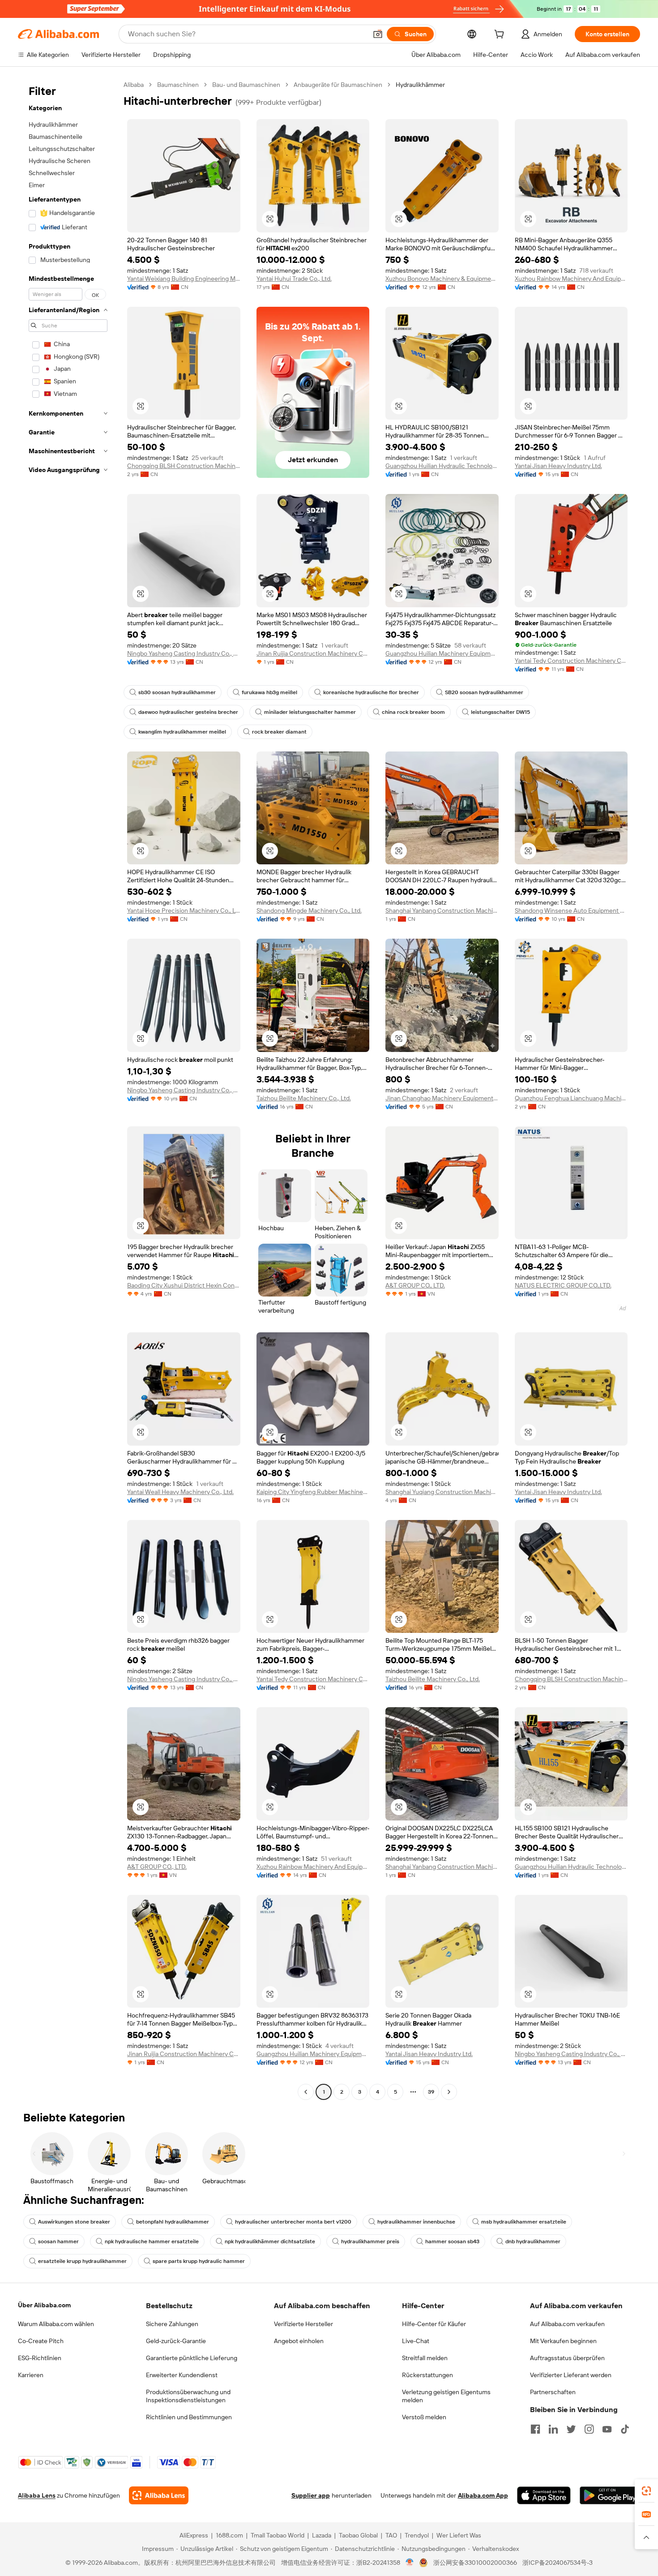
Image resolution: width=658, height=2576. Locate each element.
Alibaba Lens (37, 2495)
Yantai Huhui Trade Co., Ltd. (294, 279)
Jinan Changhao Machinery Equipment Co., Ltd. (442, 1098)
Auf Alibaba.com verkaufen (567, 2324)
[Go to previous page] (306, 2092)
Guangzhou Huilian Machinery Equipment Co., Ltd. (442, 653)
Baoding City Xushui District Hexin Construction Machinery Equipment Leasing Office (184, 1285)
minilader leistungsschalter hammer (310, 712)
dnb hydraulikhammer (533, 2241)
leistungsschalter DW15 (500, 712)
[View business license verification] (410, 2563)
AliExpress (194, 2535)
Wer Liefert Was (459, 2535)
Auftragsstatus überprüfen (567, 2358)
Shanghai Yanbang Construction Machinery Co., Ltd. (442, 910)
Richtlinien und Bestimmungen (189, 2417)
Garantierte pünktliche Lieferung (192, 2358)
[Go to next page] (449, 2092)
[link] (646, 2491)
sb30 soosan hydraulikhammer (177, 692)
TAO (391, 2535)
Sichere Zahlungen (172, 2324)
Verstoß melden (424, 2417)
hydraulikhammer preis (370, 2241)
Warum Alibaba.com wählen (56, 2324)
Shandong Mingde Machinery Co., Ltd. (309, 910)
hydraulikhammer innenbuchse (416, 2222)
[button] (378, 34)
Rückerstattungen (427, 2375)
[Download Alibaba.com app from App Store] (544, 2495)
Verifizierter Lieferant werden (571, 2375)
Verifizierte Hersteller (303, 2324)
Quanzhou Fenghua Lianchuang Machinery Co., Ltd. (571, 1098)
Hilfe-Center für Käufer (434, 2324)
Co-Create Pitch (41, 2341)
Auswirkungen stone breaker (74, 2222)
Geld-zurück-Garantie (176, 2341)
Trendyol (417, 2535)
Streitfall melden (425, 2358)
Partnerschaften (553, 2392)
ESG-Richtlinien (40, 2358)
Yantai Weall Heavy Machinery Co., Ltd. (180, 1492)
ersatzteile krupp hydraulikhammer (82, 2261)
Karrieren (31, 2375)
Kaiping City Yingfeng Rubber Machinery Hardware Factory (313, 1492)
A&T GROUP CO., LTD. (415, 1285)
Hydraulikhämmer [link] (420, 85)
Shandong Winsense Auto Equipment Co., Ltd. (571, 910)
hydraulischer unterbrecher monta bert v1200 (293, 2222)
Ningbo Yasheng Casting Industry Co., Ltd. (184, 653)
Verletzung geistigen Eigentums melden (446, 2396)
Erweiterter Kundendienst (182, 2375)
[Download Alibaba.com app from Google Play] (610, 2495)
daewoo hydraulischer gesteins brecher (188, 712)
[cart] (501, 35)
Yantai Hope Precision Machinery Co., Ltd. (184, 910)
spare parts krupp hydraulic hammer (199, 2261)
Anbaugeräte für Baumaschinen (338, 85)
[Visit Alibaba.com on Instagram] (589, 2429)
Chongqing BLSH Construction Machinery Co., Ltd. (184, 466)
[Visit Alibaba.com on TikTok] (625, 2429)
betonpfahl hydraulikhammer (173, 2222)
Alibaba (134, 85)
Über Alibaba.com (44, 2305)
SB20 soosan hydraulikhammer (484, 692)
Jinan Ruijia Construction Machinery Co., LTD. (313, 653)
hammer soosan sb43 (452, 2241)
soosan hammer (58, 2241)
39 (431, 2092)
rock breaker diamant (279, 732)
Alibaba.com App (483, 2495)
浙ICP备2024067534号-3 (558, 2563)
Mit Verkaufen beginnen (563, 2341)
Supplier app (311, 2495)
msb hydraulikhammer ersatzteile (524, 2222)
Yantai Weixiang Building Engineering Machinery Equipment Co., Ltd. (184, 279)
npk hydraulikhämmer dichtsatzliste (270, 2241)
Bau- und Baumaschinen (246, 85)
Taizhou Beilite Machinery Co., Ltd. (304, 1098)
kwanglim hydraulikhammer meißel (182, 732)
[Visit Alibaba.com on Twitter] (571, 2429)
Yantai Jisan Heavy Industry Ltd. (558, 466)
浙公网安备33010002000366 (475, 2563)
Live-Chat (416, 2341)
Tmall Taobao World (278, 2535)
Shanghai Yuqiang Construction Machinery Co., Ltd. (442, 1492)
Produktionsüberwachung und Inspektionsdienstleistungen (188, 2396)
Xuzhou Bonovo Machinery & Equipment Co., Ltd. (442, 279)
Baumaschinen (178, 85)
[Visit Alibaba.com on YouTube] (607, 2429)
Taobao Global (358, 2535)
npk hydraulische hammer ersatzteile (152, 2241)
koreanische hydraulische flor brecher (371, 692)
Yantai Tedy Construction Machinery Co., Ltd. (571, 661)
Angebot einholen (299, 2341)
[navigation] (68, 1089)
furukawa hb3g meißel (269, 692)
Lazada (322, 2535)
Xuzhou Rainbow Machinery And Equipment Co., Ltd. (571, 279)
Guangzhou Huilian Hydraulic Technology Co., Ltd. (442, 466)
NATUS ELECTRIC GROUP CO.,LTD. (563, 1285)
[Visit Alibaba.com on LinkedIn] (553, 2429)
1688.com (229, 2535)
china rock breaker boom (413, 712)
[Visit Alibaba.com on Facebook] (535, 2429)
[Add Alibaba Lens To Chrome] (159, 2495)
